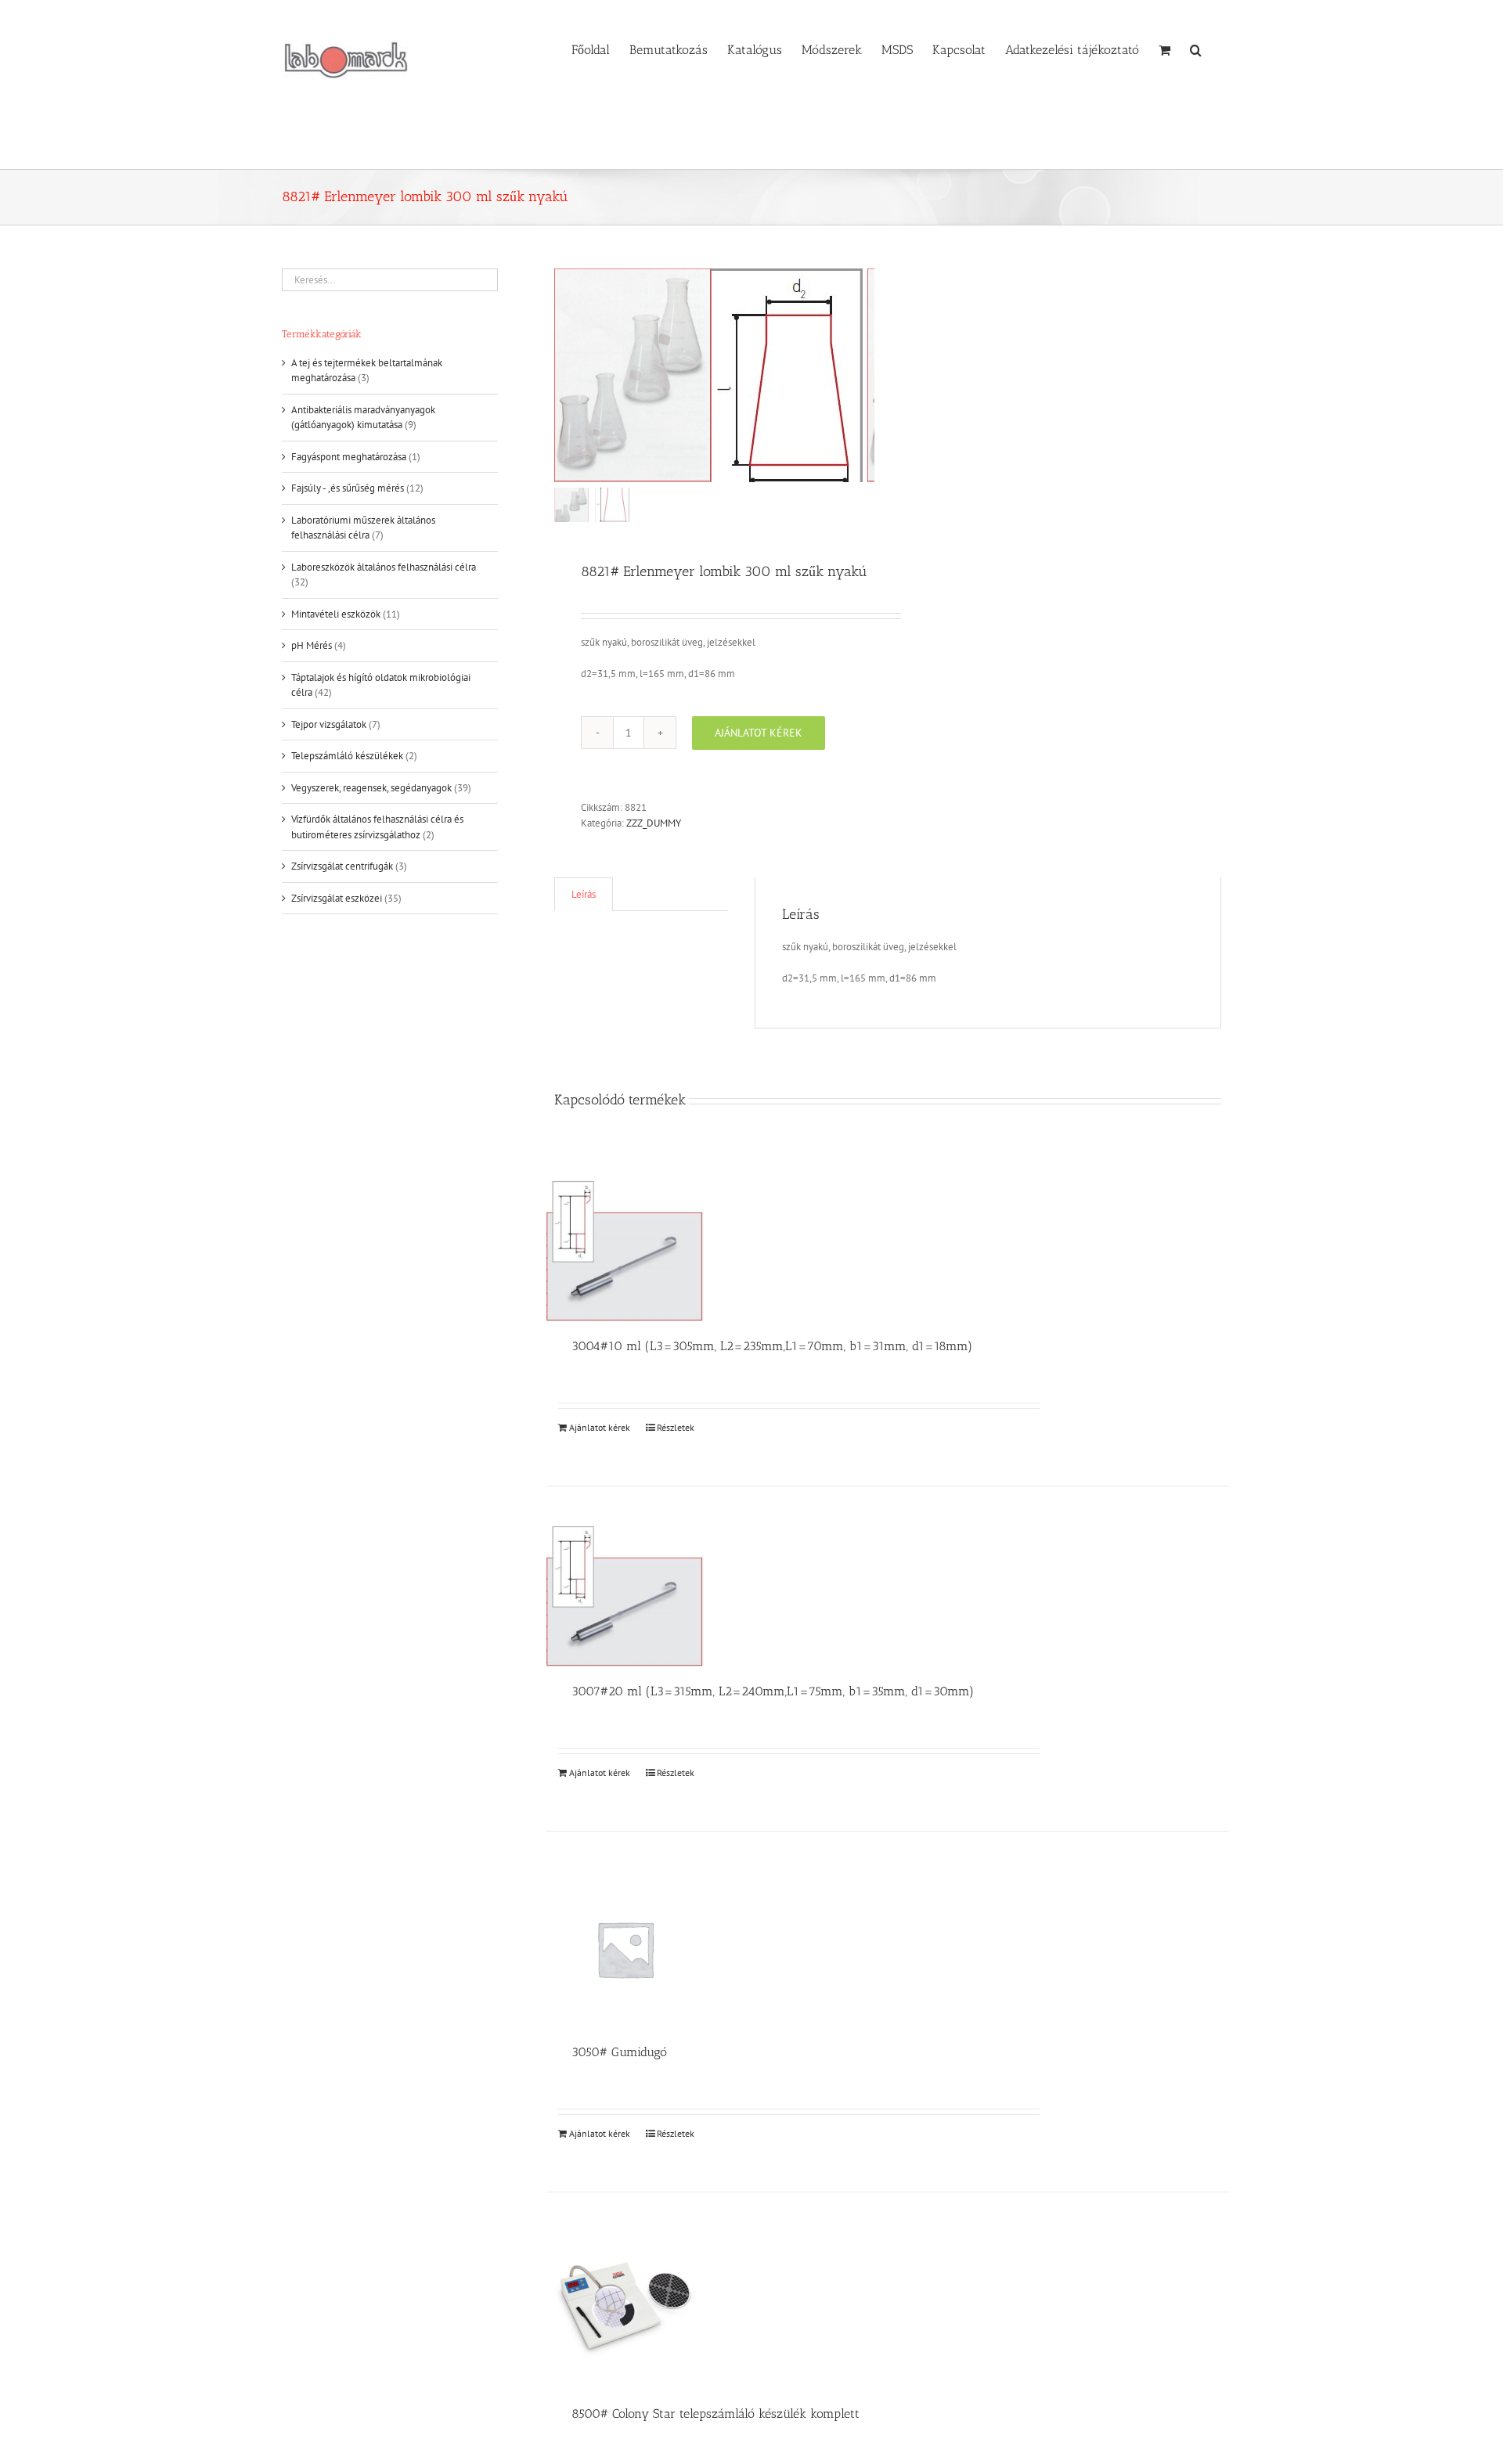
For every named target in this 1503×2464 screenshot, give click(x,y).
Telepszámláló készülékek (347, 756)
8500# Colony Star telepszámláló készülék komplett (715, 2414)
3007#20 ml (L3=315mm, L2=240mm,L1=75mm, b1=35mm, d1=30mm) (773, 1691)
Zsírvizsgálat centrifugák (342, 866)
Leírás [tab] (584, 894)
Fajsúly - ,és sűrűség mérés (348, 488)
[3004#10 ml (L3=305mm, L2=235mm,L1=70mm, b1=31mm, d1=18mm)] (625, 1251)
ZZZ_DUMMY (654, 823)
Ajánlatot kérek (759, 733)
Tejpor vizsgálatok (329, 724)
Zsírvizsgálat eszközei (337, 898)
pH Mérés (312, 645)
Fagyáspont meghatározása (349, 457)
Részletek (676, 1427)
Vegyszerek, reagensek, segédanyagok (371, 788)
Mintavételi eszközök (336, 614)
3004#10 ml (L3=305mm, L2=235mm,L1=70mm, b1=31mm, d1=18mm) (772, 1346)
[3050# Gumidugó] (625, 1949)
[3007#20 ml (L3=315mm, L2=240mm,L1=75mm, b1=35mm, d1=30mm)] (625, 1596)
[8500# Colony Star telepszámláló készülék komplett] (625, 2310)
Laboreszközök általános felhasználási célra (384, 567)
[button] (1196, 49)
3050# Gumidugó (619, 2052)
